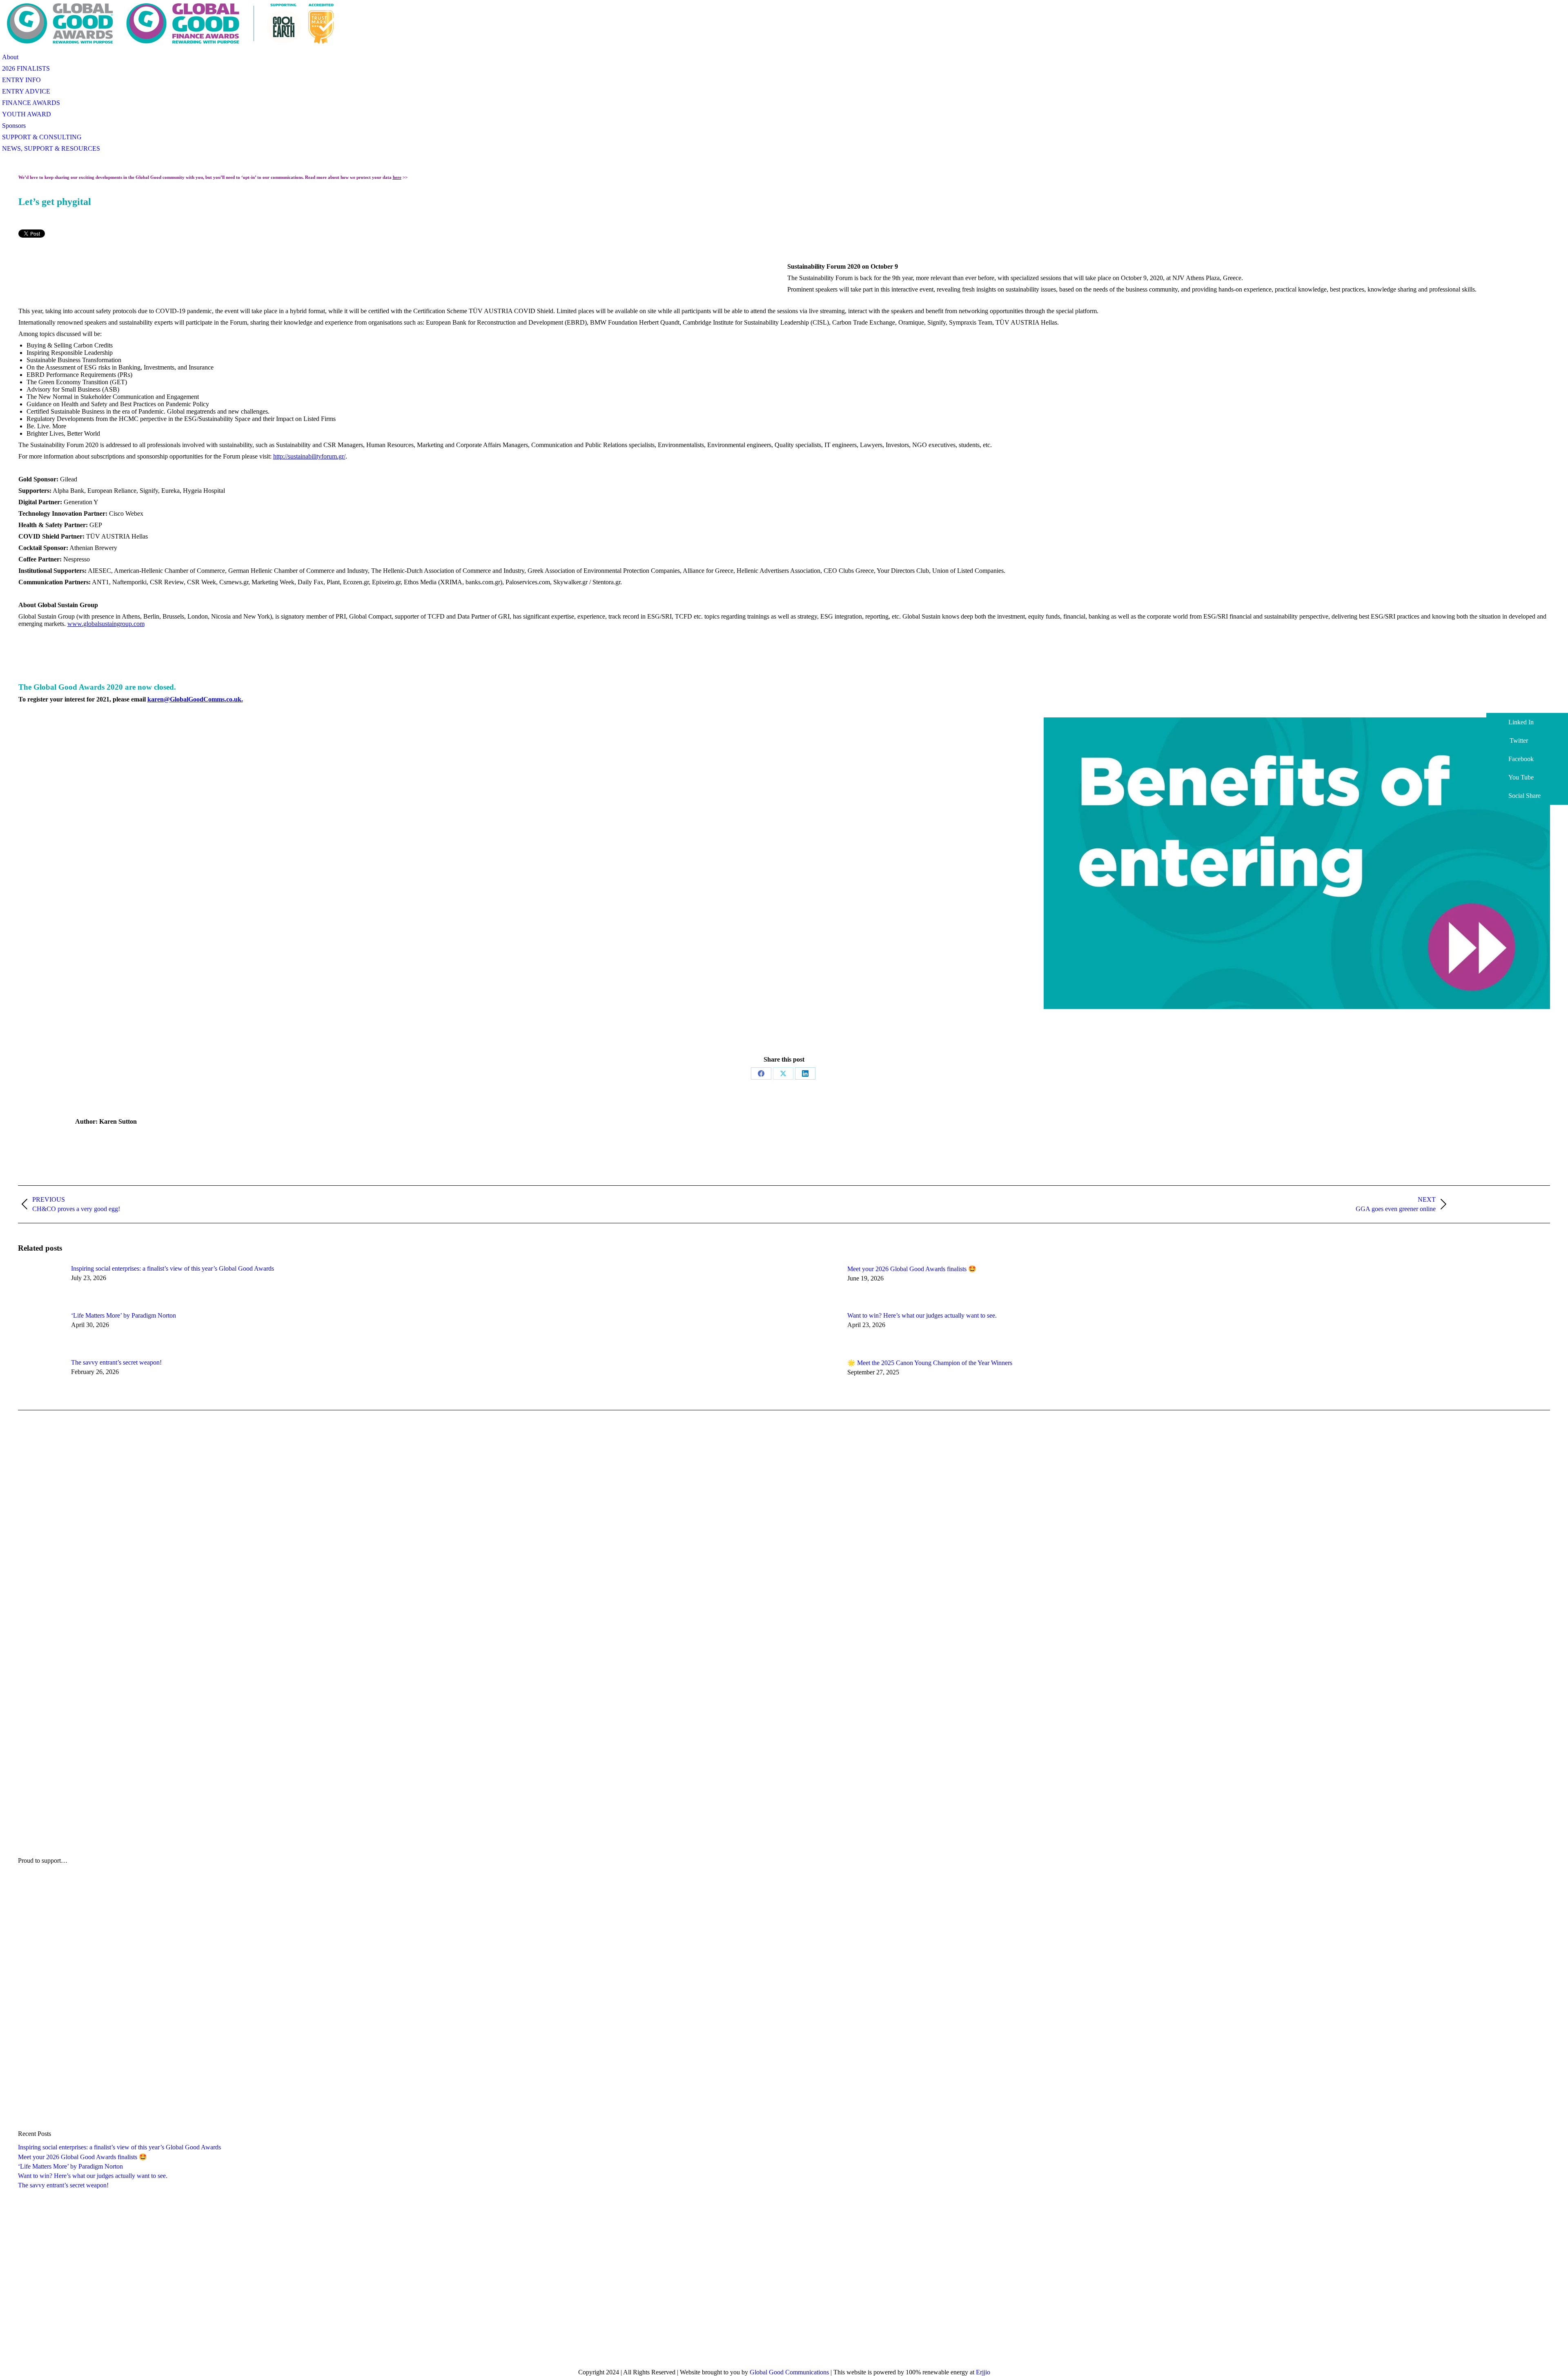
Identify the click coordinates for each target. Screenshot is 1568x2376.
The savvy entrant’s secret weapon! (116, 1362)
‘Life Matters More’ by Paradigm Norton (124, 1315)
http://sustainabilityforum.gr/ (309, 456)
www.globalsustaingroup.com (106, 624)
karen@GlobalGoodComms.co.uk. (195, 699)
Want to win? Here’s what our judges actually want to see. (922, 1315)
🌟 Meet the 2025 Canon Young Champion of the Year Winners (930, 1363)
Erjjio (983, 2372)
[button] (1527, 722)
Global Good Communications (789, 2372)
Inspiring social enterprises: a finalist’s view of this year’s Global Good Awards (173, 1268)
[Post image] (40, 1283)
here (397, 177)
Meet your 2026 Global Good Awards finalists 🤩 (912, 1269)
